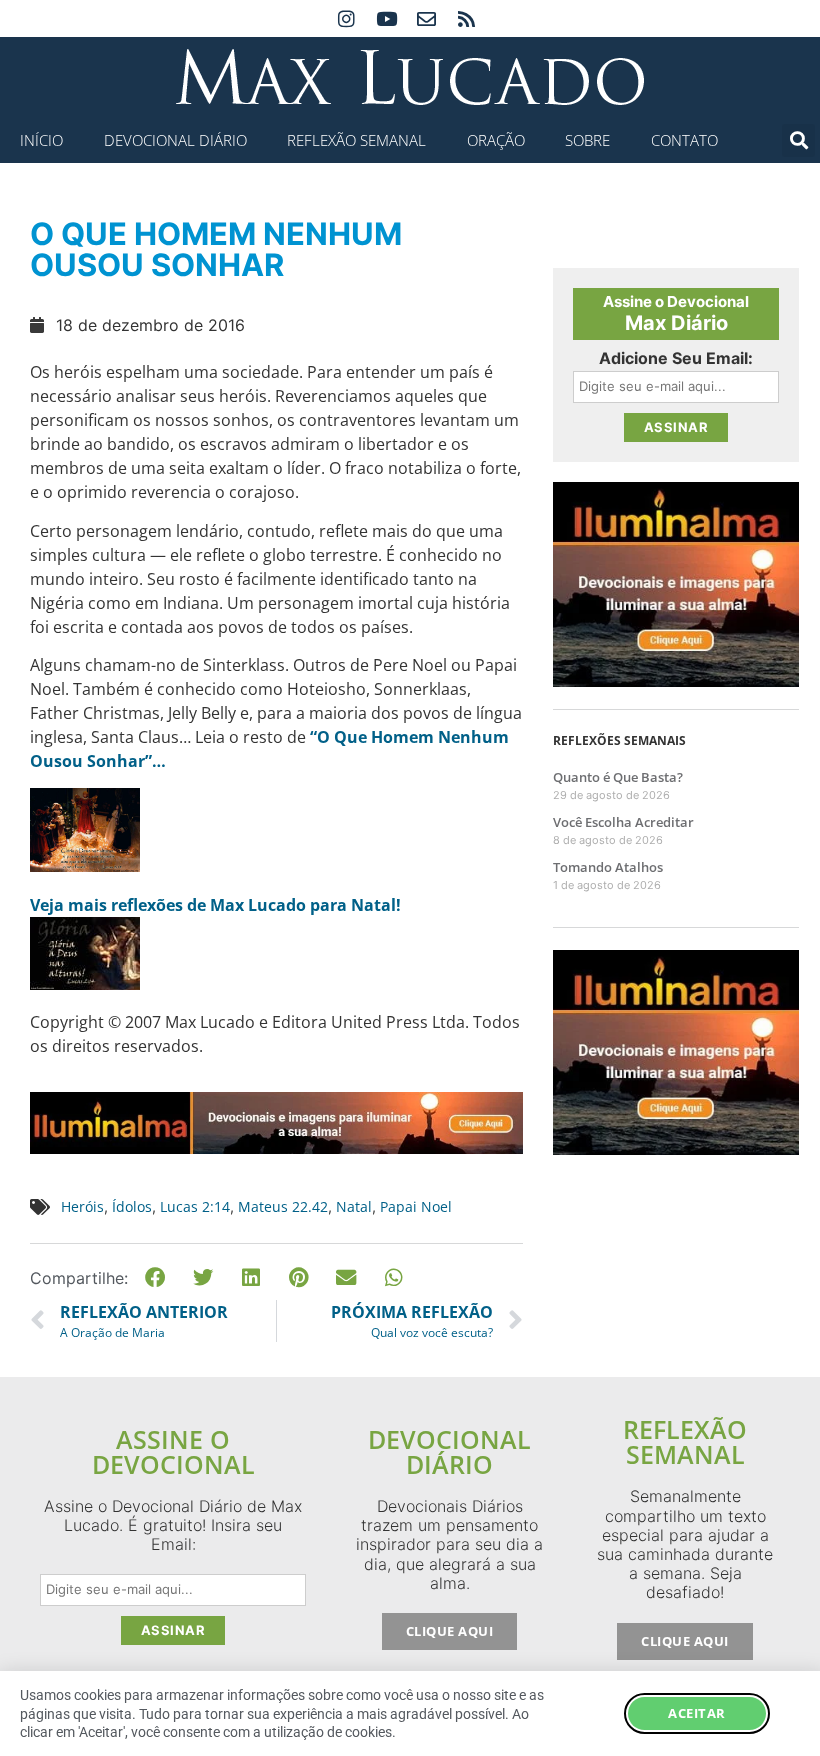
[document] (410, 878)
